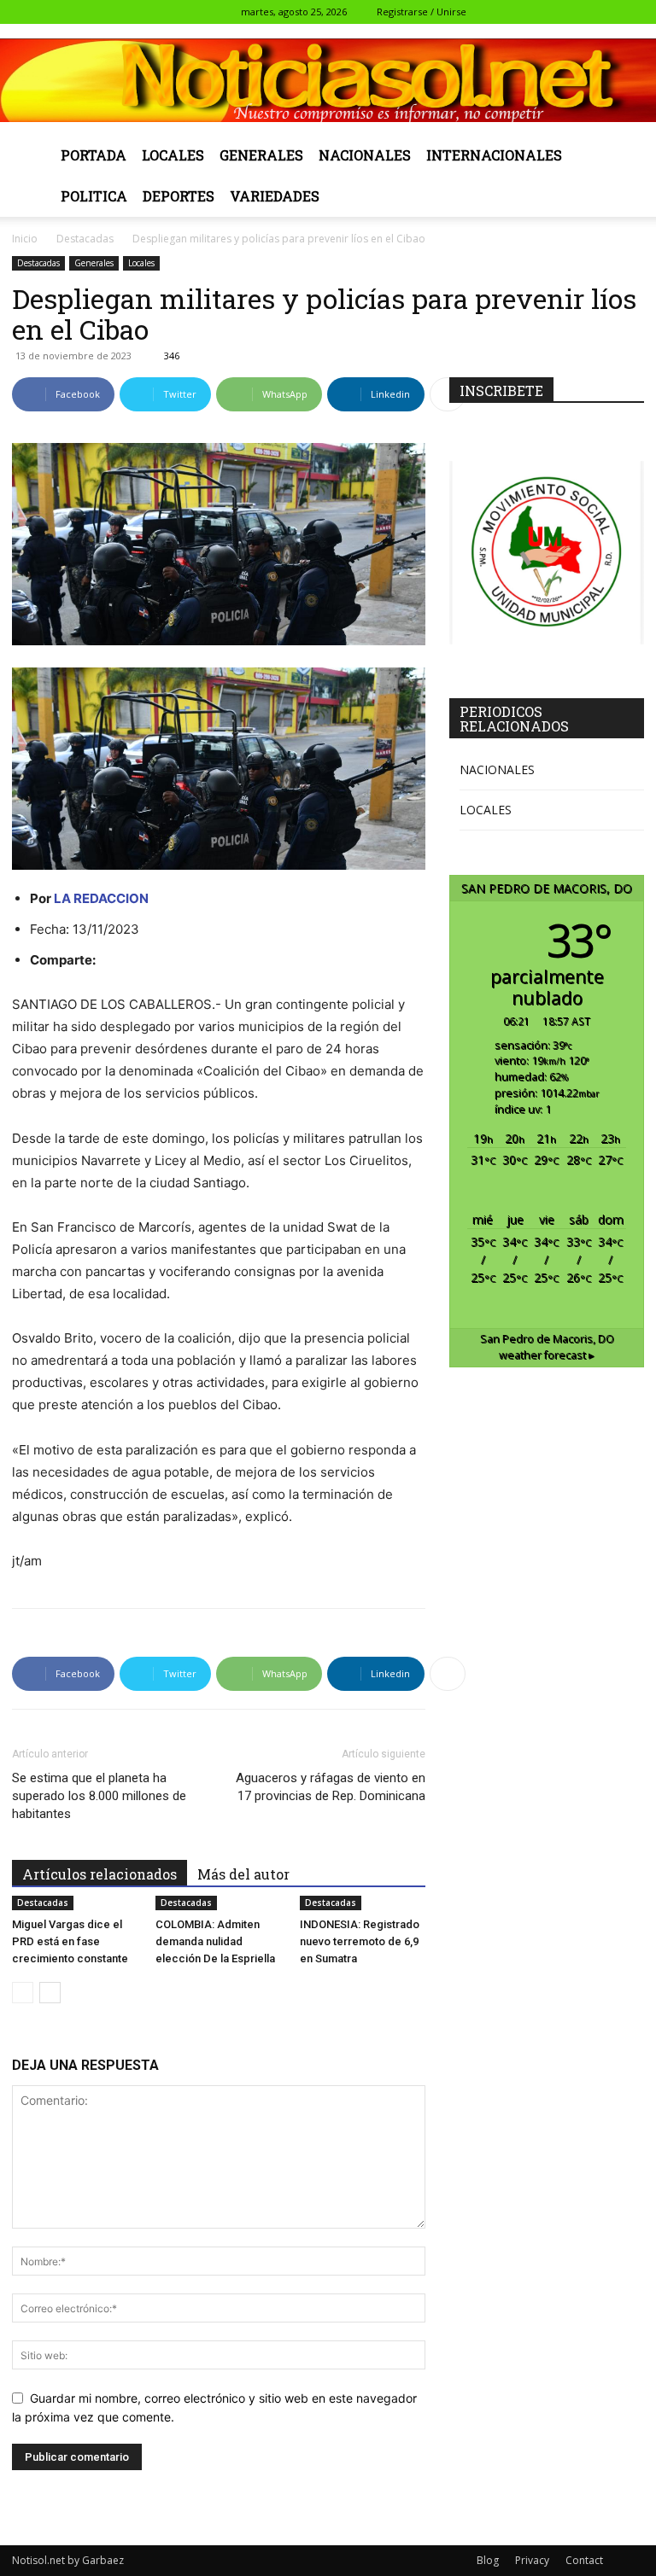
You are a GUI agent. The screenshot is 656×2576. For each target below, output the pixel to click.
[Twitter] (575, 12)
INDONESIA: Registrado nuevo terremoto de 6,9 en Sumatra (360, 1941)
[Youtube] (631, 12)
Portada (94, 155)
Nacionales (365, 155)
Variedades (275, 196)
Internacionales (494, 155)
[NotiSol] (328, 80)
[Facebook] (518, 12)
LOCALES (486, 810)
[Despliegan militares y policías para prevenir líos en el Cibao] (219, 769)
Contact (584, 2560)
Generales (261, 155)
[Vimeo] (603, 12)
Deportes (179, 196)
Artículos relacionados (100, 1874)
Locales (173, 155)
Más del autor (243, 1874)
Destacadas (85, 239)
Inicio (25, 239)
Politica (94, 196)
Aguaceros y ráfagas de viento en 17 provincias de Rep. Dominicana (331, 1787)
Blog (488, 2560)
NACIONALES (497, 769)
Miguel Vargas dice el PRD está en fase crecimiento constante (70, 1941)
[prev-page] (23, 1993)
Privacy (532, 2560)
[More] (448, 394)
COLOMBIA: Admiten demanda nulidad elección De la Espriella (215, 1941)
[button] (493, 12)
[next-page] (50, 1993)
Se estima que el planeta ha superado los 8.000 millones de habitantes (99, 1796)
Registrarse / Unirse (422, 12)
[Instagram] (547, 12)
